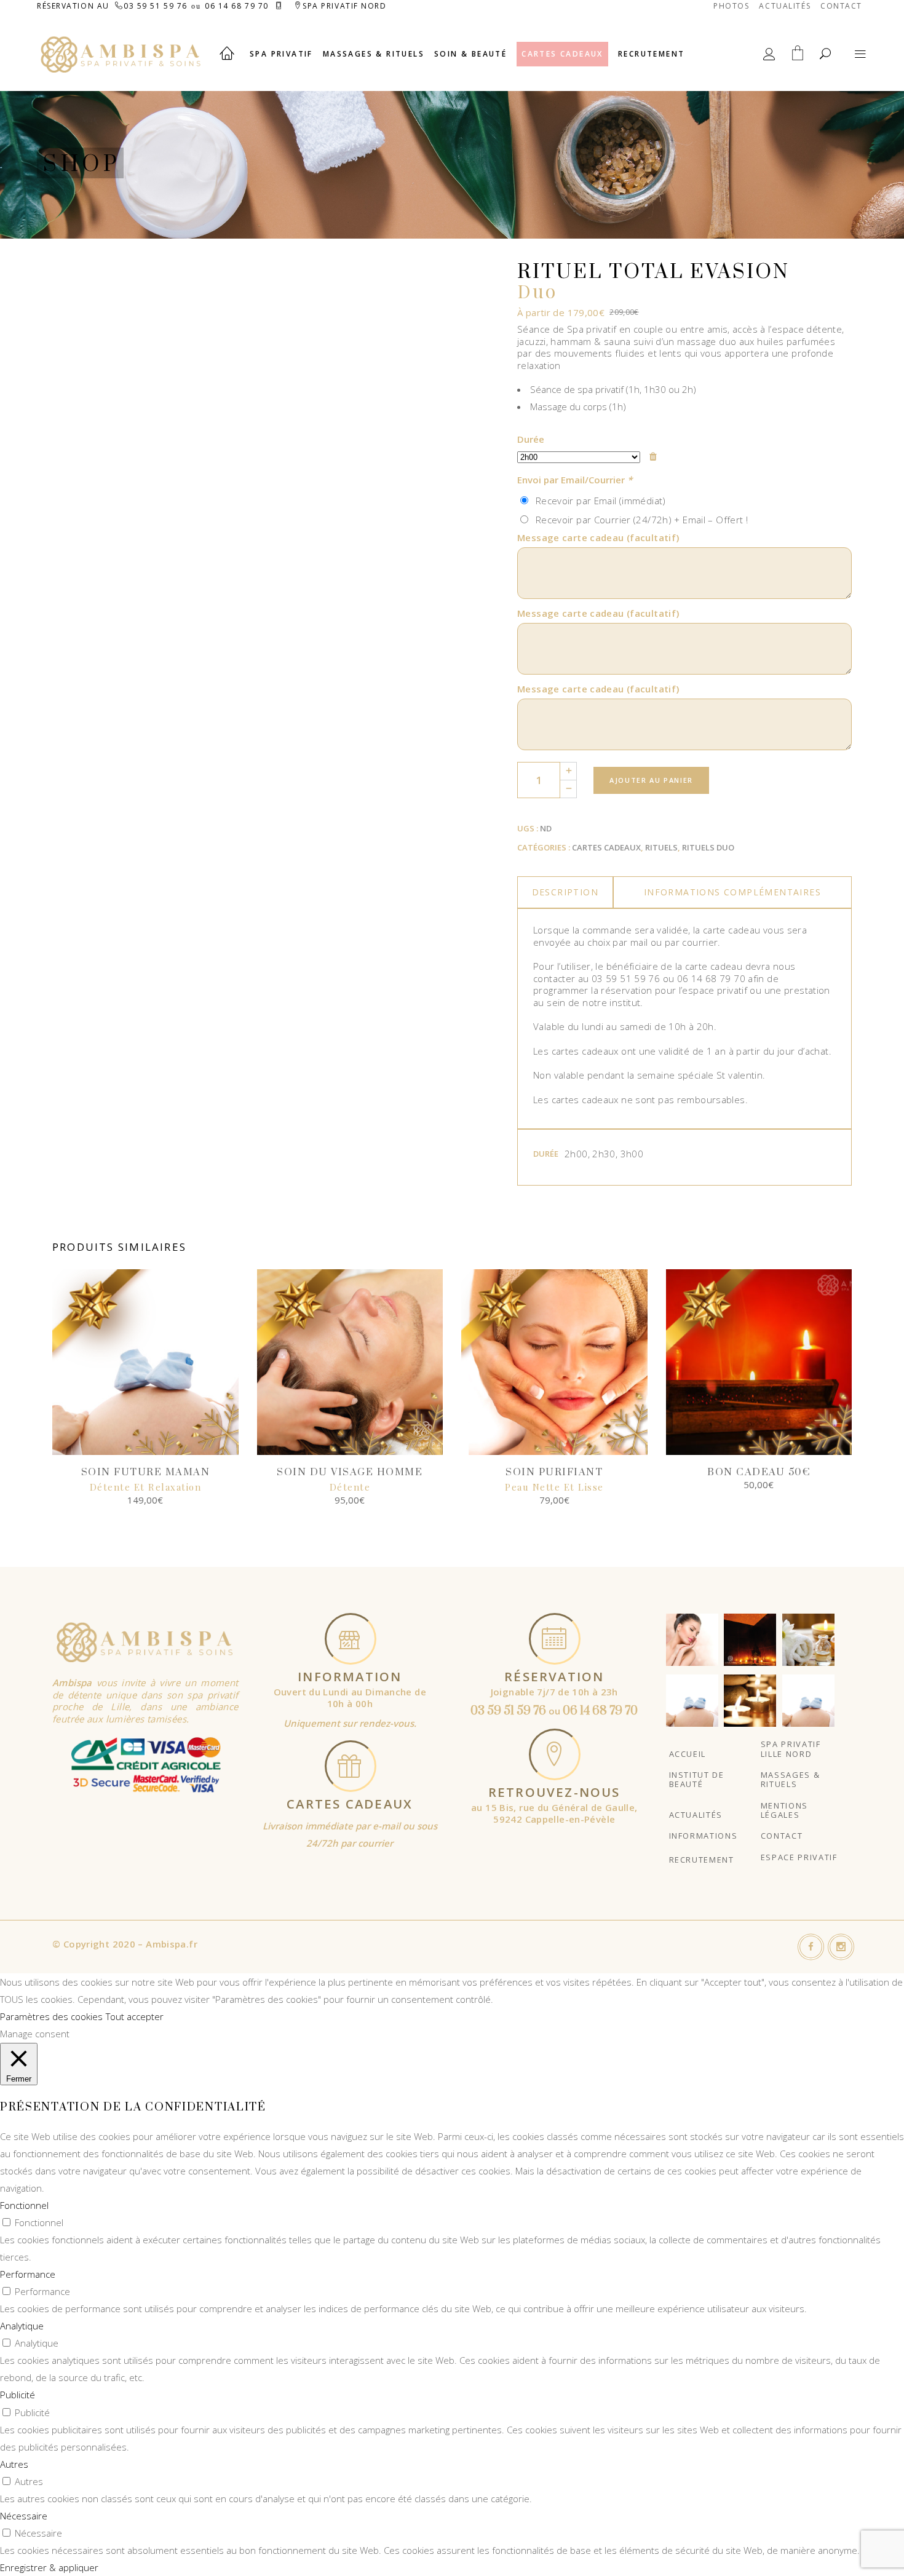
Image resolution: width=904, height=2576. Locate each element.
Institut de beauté (697, 1779)
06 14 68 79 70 (237, 6)
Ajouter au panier (651, 780)
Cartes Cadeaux (606, 847)
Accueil (688, 1754)
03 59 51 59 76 (156, 6)
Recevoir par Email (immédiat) (598, 501)
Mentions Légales (784, 1810)
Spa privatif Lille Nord (791, 1749)
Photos (731, 6)
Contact (841, 6)
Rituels (661, 847)
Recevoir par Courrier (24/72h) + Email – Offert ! (639, 520)
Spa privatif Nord (345, 6)
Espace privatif (799, 1857)
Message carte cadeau (598, 537)
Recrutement (702, 1860)
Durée (531, 439)
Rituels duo (708, 847)
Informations (704, 1836)
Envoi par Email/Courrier (575, 480)
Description (565, 892)
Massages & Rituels (791, 1779)
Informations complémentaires (732, 892)
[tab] (565, 892)
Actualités (785, 6)
